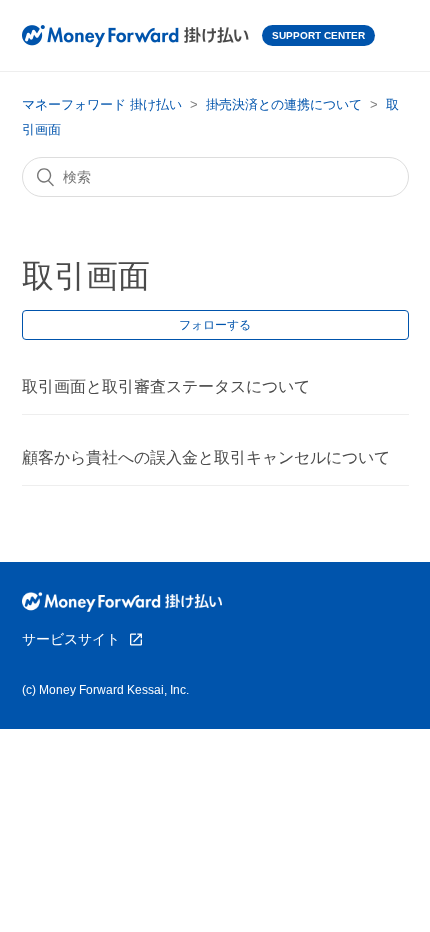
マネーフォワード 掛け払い (102, 104)
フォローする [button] (215, 325)
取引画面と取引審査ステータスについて (166, 386)
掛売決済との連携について (284, 104)
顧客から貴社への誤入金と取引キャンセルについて (206, 457)
